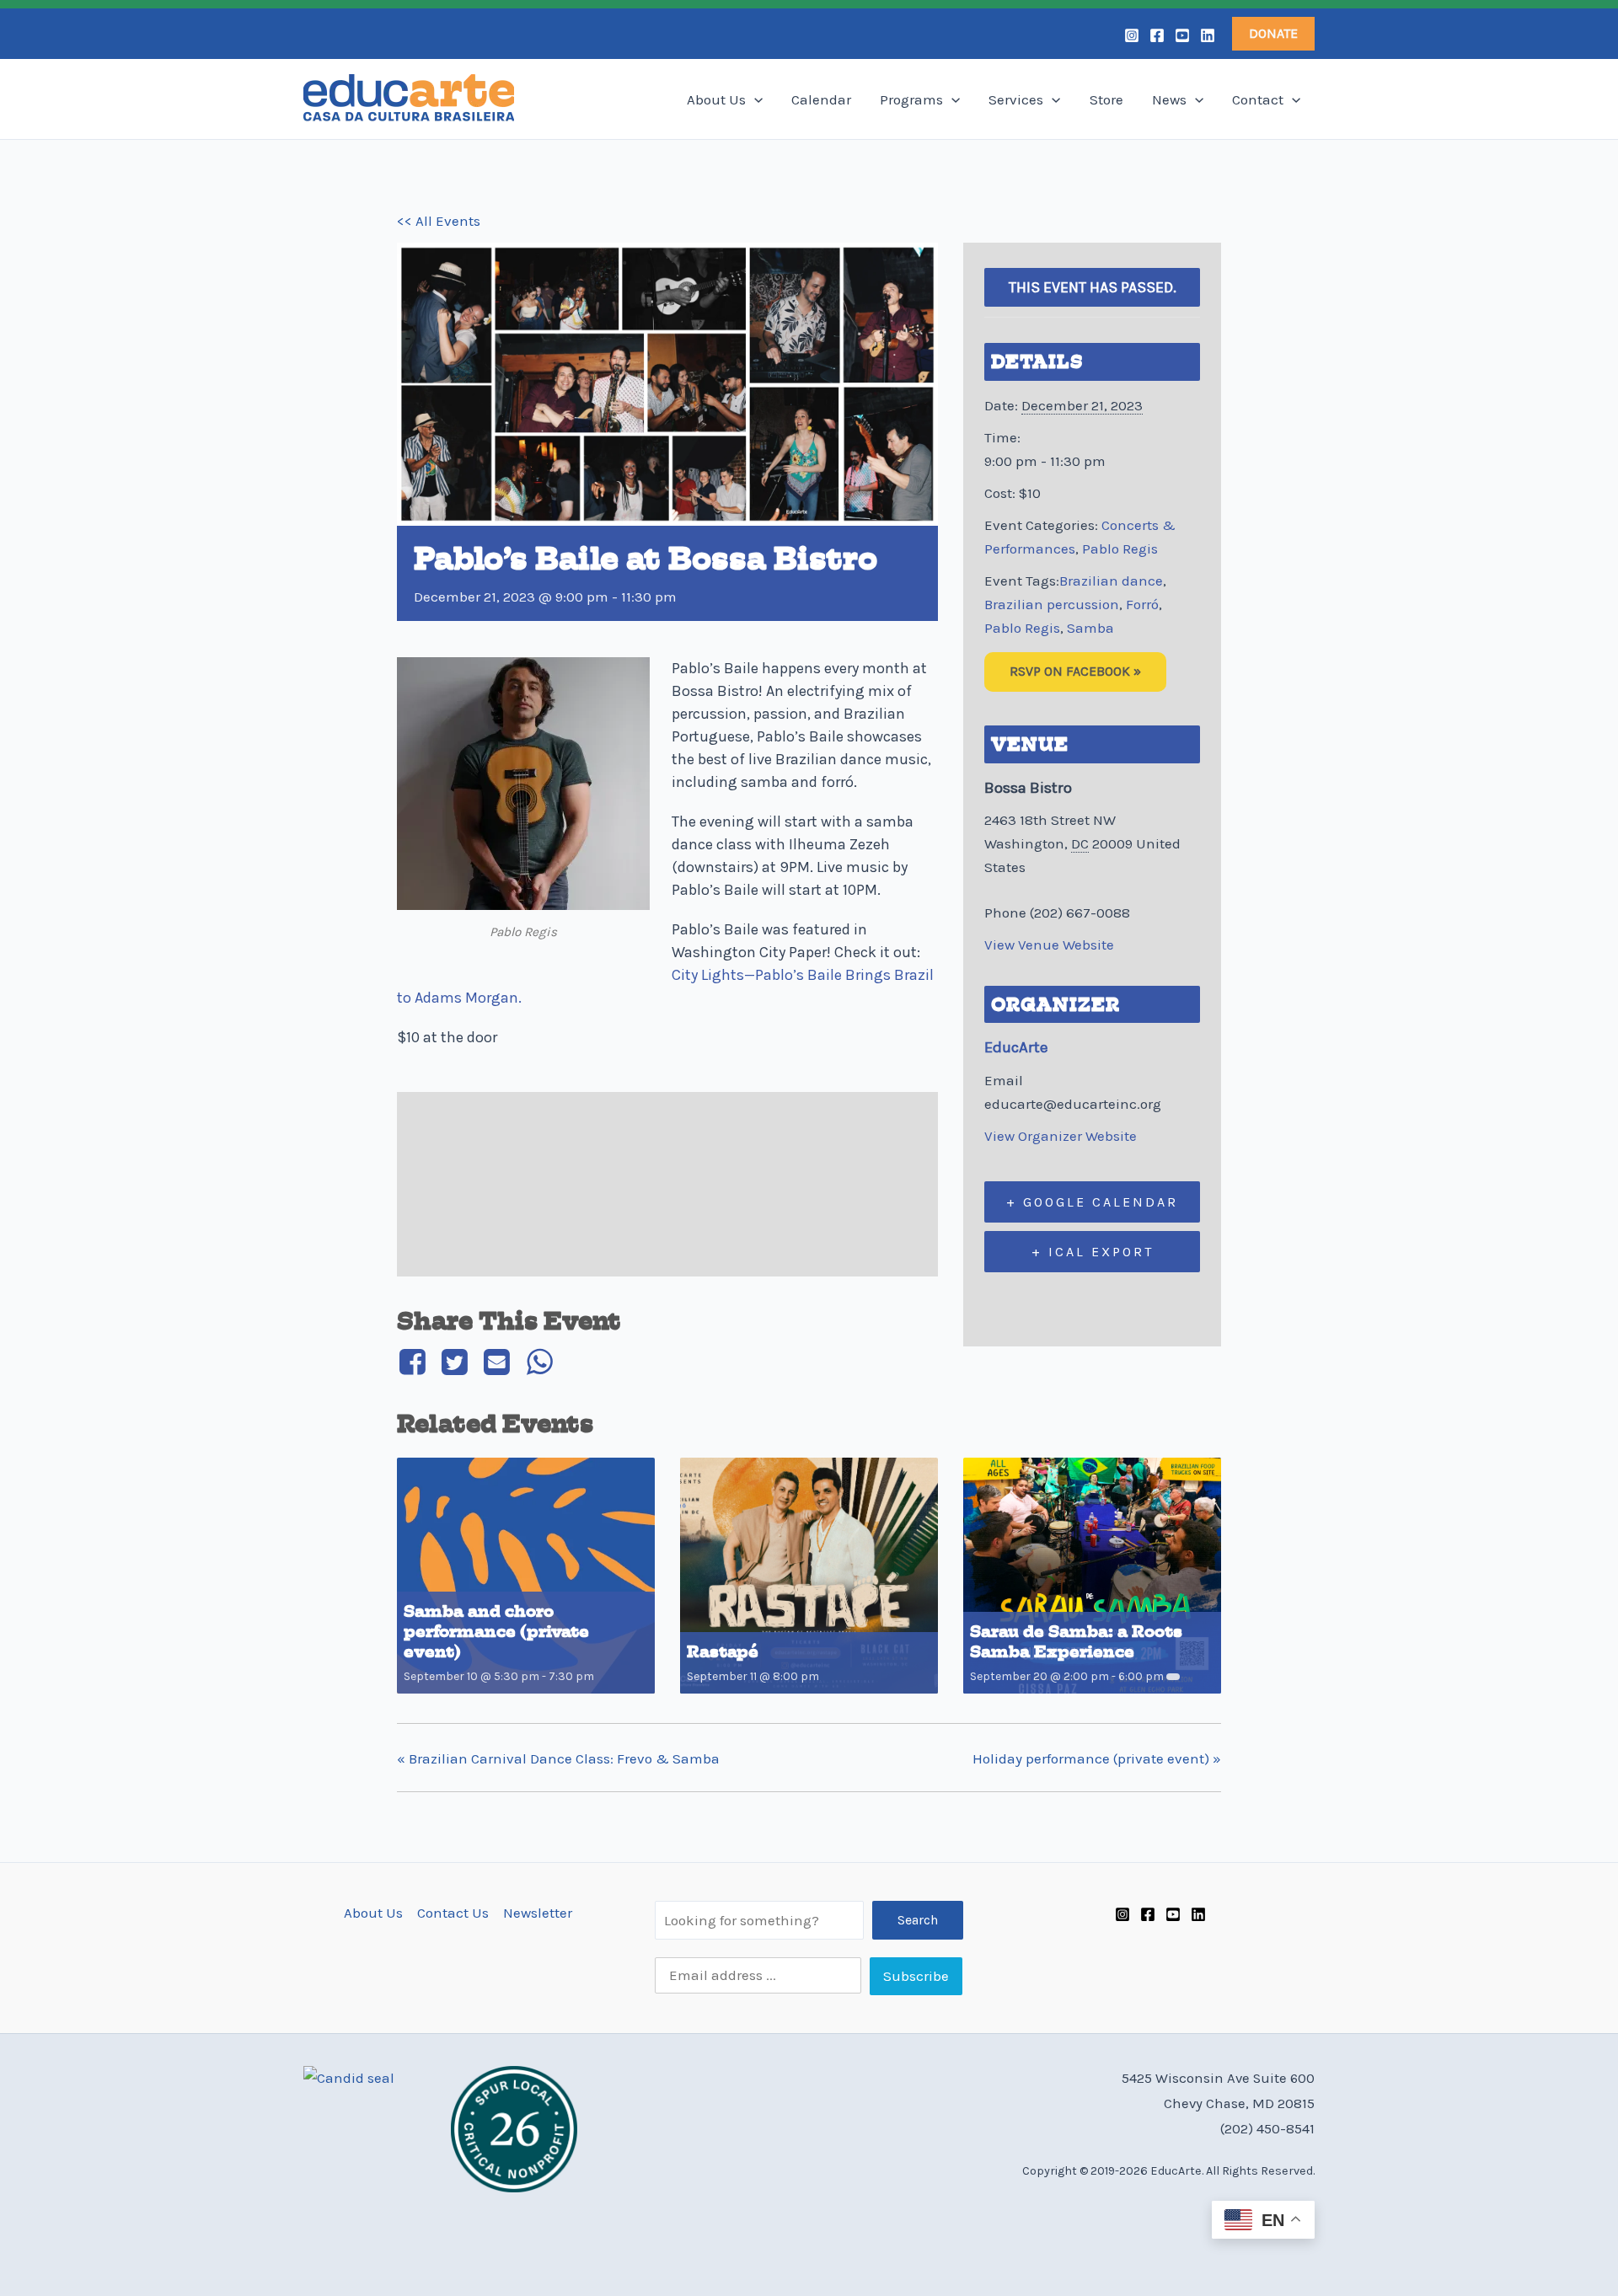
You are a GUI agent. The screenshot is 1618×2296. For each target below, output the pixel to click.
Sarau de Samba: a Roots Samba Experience (1076, 1642)
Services (1016, 99)
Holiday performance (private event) (1097, 1758)
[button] (1273, 34)
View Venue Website (1049, 945)
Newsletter (538, 1913)
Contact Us (453, 1913)
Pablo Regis (1120, 549)
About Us (716, 99)
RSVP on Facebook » (1075, 671)
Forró (1142, 604)
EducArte (1016, 1047)
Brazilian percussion (1052, 604)
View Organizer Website (1061, 1136)
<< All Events (439, 221)
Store (1106, 99)
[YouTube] (1182, 35)
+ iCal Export (1093, 1252)
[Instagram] (1132, 35)
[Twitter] (454, 1362)
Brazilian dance (1111, 581)
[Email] (497, 1362)
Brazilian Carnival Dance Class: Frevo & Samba (558, 1758)
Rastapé (723, 1652)
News (1169, 99)
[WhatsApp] (539, 1362)
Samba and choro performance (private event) (496, 1632)
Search (918, 1920)
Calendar (821, 99)
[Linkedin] (1208, 35)
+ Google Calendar (1092, 1202)
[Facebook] (1157, 35)
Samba (1090, 628)
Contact (1258, 99)
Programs (911, 99)
